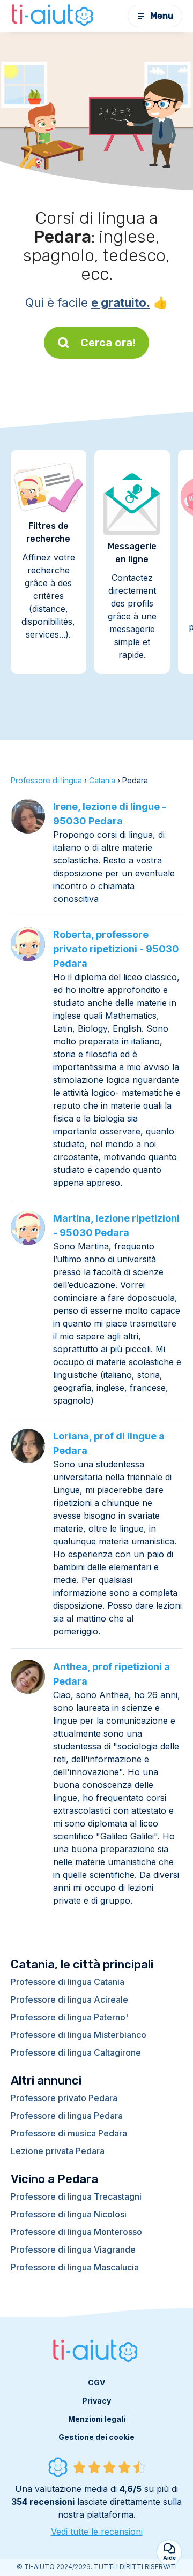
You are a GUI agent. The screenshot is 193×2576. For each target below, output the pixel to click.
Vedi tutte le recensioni (97, 2532)
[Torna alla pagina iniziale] (54, 16)
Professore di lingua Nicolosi (69, 2214)
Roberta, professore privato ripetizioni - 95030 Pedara (116, 949)
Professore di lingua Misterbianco (79, 2035)
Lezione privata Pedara (58, 2151)
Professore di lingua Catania (68, 1982)
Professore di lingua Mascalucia (75, 2267)
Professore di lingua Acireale (69, 1999)
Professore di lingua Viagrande (73, 2249)
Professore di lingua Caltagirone (76, 2052)
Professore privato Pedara (64, 2098)
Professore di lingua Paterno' (69, 2017)
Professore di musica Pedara (69, 2133)
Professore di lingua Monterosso (76, 2232)
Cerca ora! (108, 343)
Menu (162, 16)
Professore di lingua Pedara (67, 2116)
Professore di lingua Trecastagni (76, 2196)
